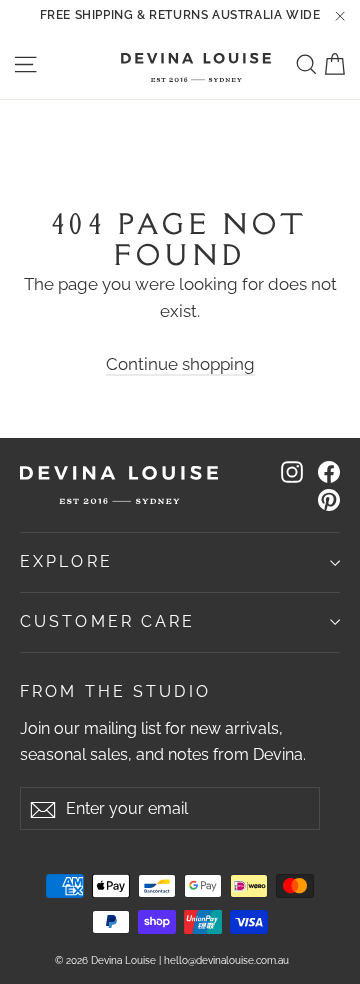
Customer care (108, 621)
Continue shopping (180, 364)
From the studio (115, 691)
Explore (66, 561)
